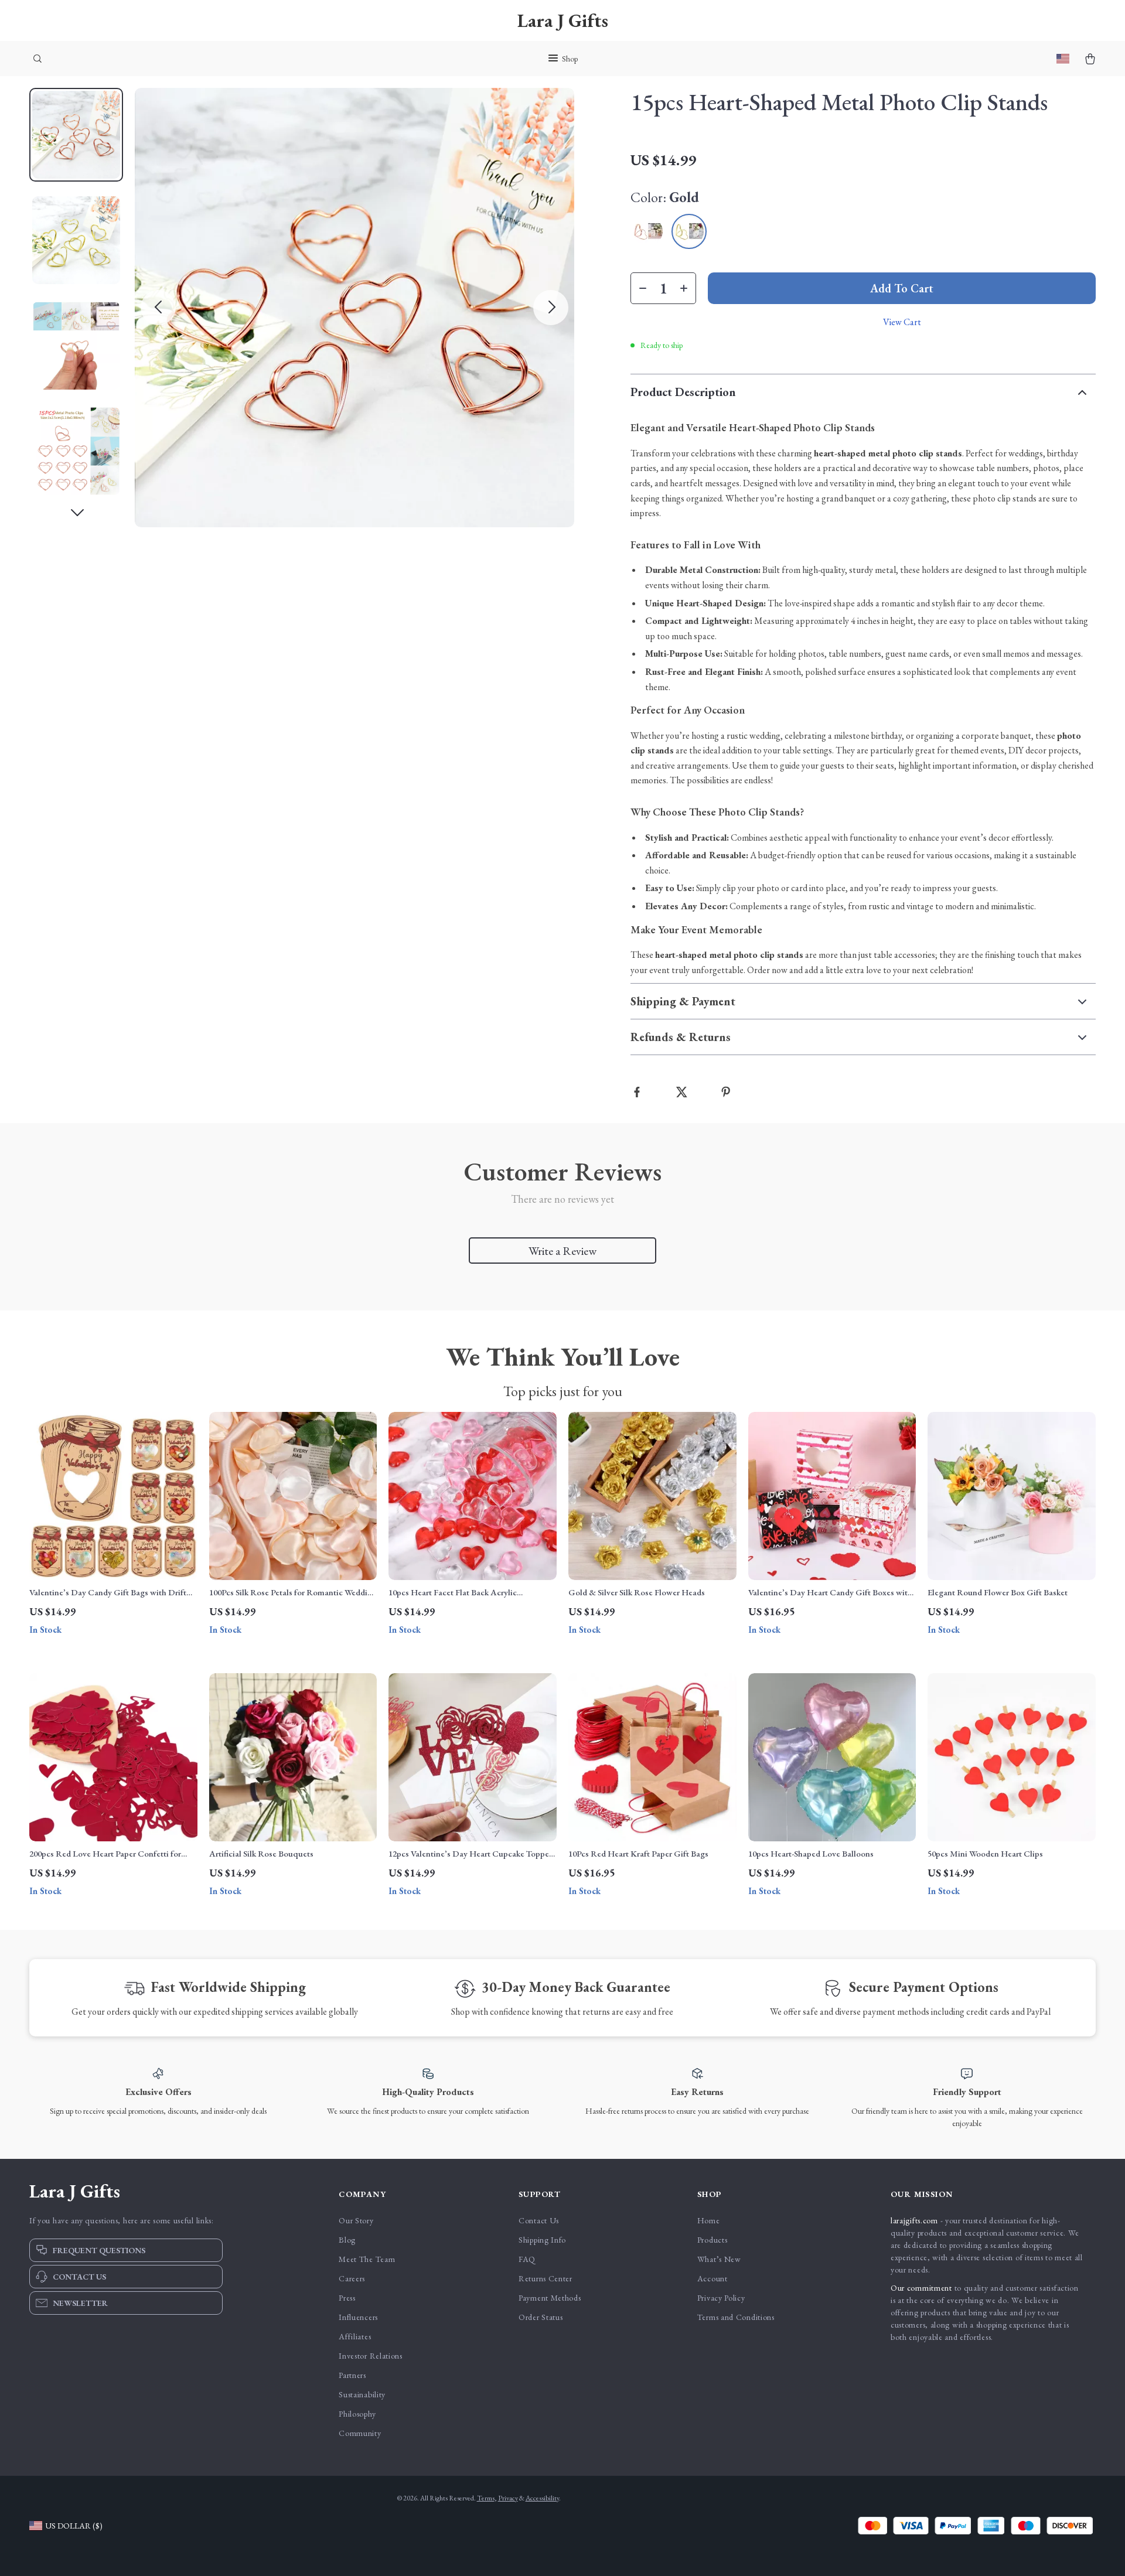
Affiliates (355, 2336)
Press (347, 2298)
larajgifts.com (914, 2220)
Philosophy (357, 2414)
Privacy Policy (721, 2298)
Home (709, 2220)
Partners (352, 2375)
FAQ (527, 2259)
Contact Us (539, 2220)
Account (712, 2278)
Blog (347, 2240)
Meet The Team (367, 2259)
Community (360, 2433)
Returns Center (546, 2278)
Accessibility (542, 2498)
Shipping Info (542, 2240)
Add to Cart (902, 288)
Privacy (508, 2498)
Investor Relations (371, 2356)
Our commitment (921, 2288)
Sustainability (362, 2394)
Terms (486, 2498)
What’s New (719, 2259)
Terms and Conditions (736, 2317)
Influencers (358, 2317)
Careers (352, 2278)
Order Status (541, 2317)
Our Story (356, 2220)
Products (712, 2240)
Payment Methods (550, 2298)
